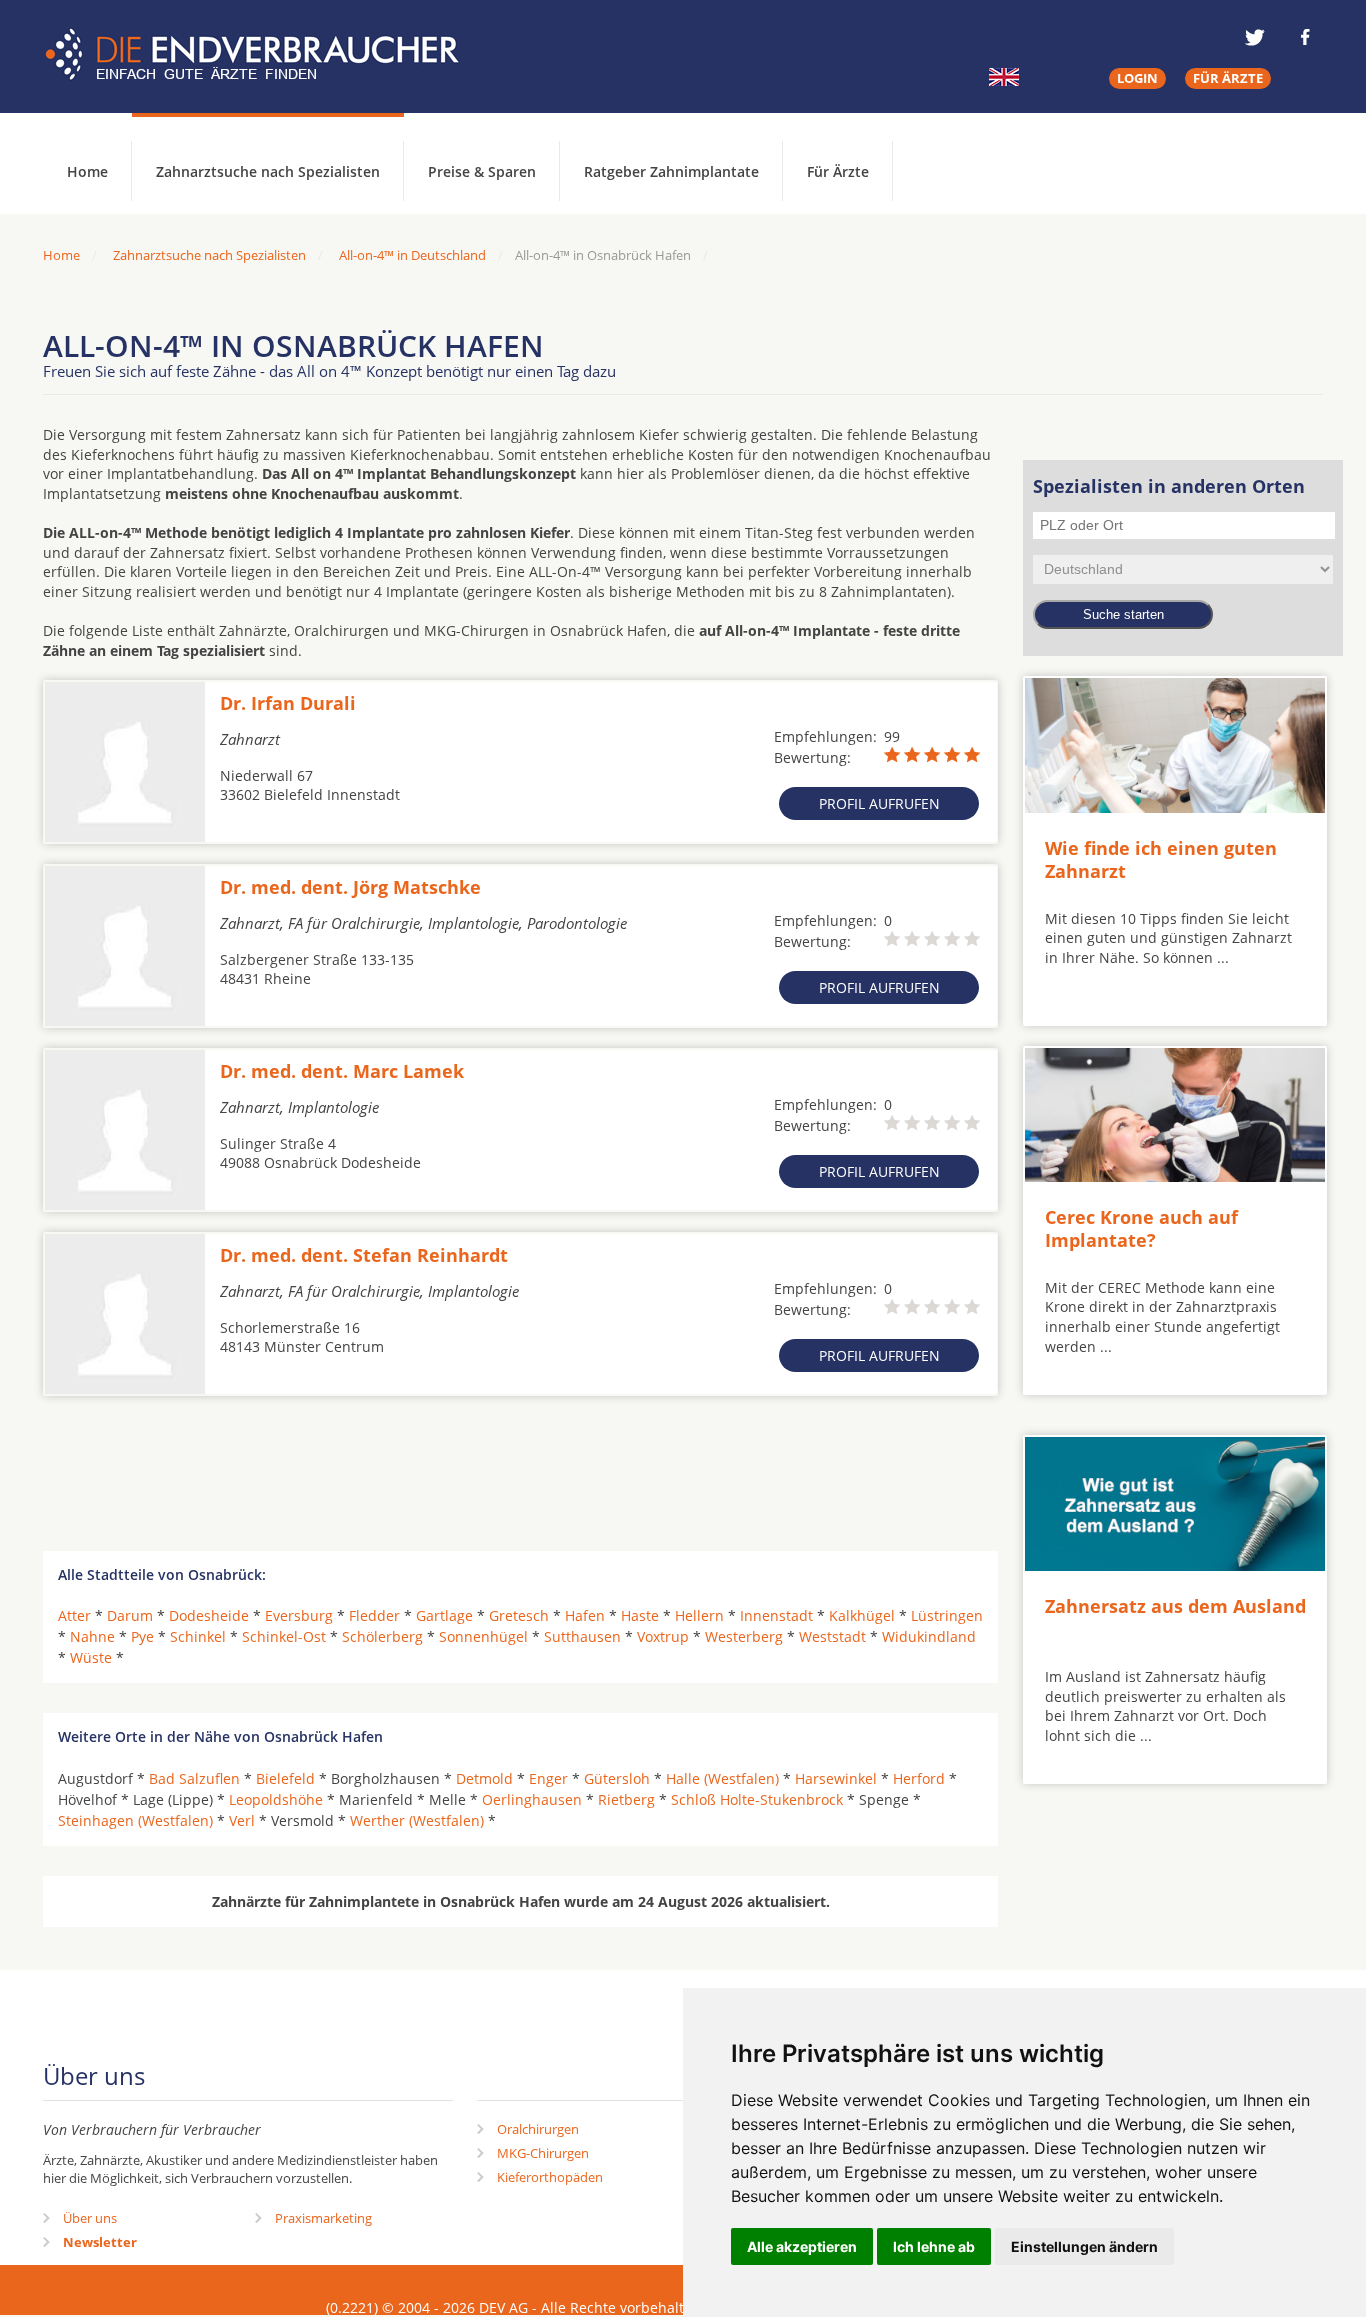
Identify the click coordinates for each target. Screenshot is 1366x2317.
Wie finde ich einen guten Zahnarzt (1161, 859)
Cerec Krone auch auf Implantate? (1141, 1228)
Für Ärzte (838, 171)
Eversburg (299, 1615)
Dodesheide (209, 1615)
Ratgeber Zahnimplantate (671, 171)
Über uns (90, 2218)
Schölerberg (382, 1636)
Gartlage (444, 1615)
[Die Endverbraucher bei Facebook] (1305, 37)
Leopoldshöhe (276, 1799)
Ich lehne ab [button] (934, 2246)
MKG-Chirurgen (543, 2153)
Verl (242, 1820)
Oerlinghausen (532, 1799)
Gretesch (519, 1615)
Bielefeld (285, 1778)
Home (61, 255)
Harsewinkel (836, 1778)
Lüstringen (947, 1615)
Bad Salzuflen (194, 1778)
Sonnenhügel (483, 1636)
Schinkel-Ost (284, 1636)
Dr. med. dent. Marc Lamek (342, 1071)
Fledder (374, 1615)
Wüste (91, 1657)
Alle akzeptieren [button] (802, 2246)
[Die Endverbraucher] (267, 55)
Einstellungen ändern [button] (1084, 2246)
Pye (142, 1636)
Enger (548, 1778)
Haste (640, 1615)
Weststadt (832, 1636)
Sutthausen (582, 1636)
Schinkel (198, 1636)
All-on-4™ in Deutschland (412, 255)
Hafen (585, 1615)
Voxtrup (663, 1636)
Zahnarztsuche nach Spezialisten (268, 171)
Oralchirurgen (538, 2129)
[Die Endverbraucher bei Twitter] (1255, 37)
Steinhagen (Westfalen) (135, 1820)
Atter (74, 1615)
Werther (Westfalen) (417, 1820)
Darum (130, 1615)
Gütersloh (617, 1778)
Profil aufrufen (879, 803)
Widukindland (929, 1636)
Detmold (484, 1778)
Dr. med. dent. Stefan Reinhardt (364, 1255)
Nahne (92, 1636)
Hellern (699, 1615)
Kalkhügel (862, 1615)
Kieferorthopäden (550, 2177)
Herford (919, 1778)
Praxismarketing (323, 2218)
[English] (1004, 77)
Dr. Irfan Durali (288, 703)
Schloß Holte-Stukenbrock (757, 1799)
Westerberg (744, 1636)
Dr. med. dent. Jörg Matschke (350, 887)
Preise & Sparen (482, 171)
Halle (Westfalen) (722, 1778)
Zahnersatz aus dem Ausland (1175, 1606)
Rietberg (626, 1799)
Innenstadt (776, 1615)
